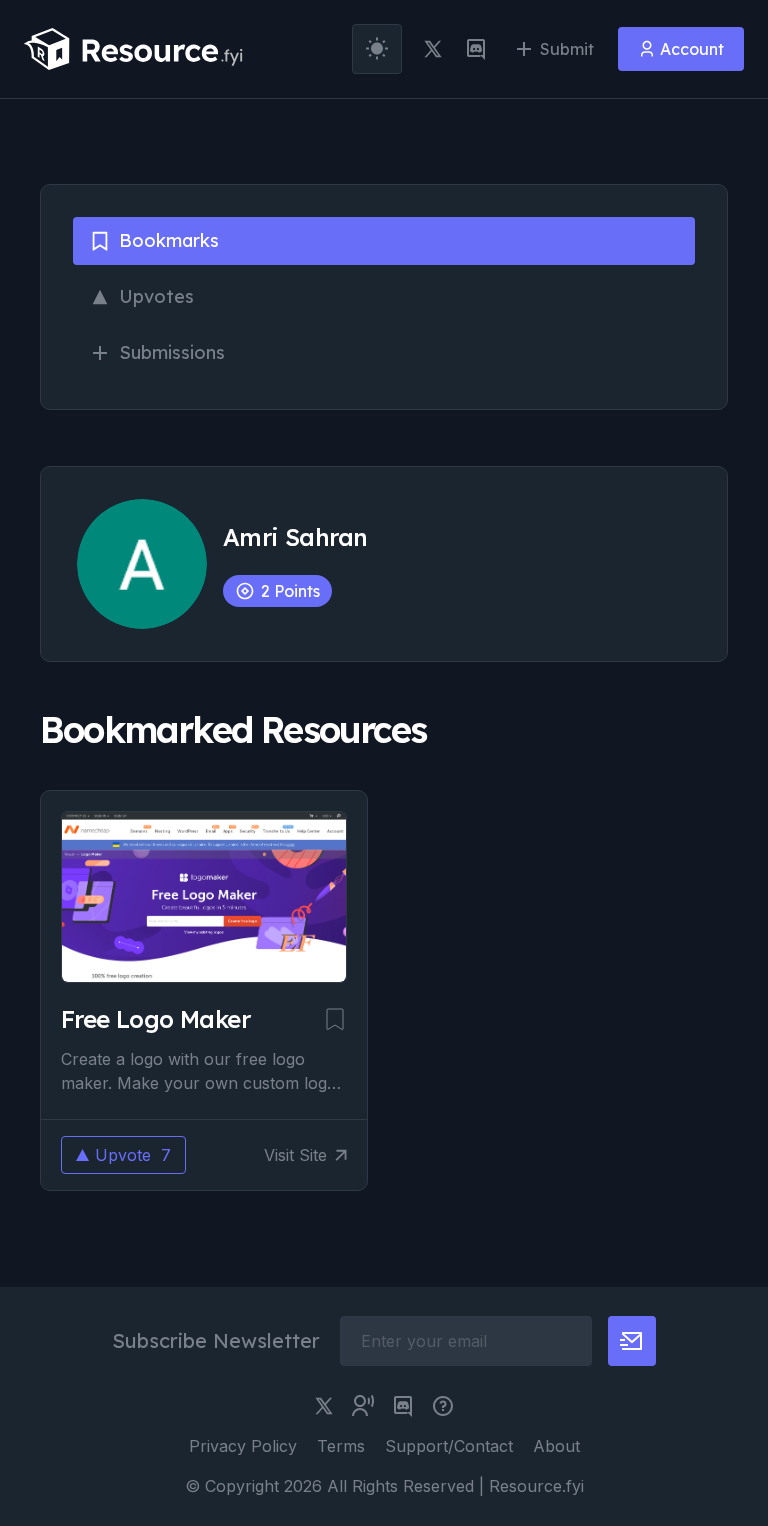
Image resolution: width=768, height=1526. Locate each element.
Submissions (172, 352)
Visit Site (295, 1155)
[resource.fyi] (134, 49)
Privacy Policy (243, 1446)
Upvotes (156, 296)
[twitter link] (433, 49)
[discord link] (476, 49)
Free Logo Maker (155, 1019)
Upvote (133, 1155)
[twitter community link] (363, 1406)
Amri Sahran (295, 537)
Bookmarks (169, 240)
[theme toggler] (377, 49)
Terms (341, 1446)
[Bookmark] (335, 1019)
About (556, 1446)
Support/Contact (449, 1446)
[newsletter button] (632, 1341)
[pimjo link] (443, 1406)
